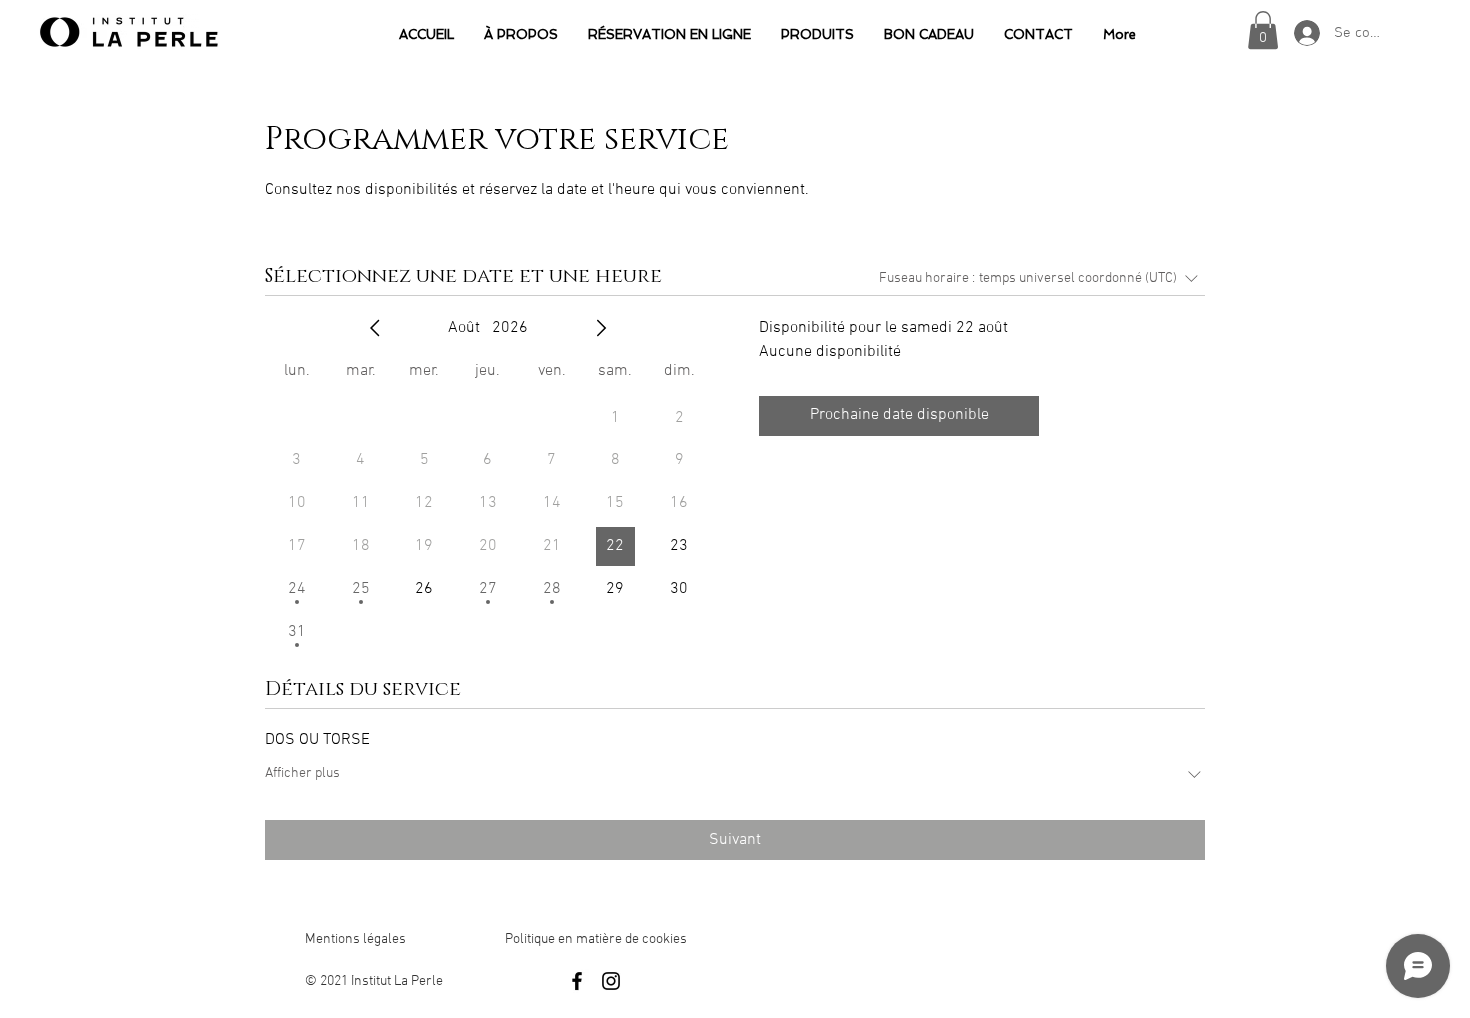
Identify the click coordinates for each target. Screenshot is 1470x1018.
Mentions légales (355, 939)
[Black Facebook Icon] (577, 981)
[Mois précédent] (375, 328)
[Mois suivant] (601, 328)
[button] (1263, 30)
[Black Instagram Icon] (611, 981)
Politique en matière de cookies (597, 939)
